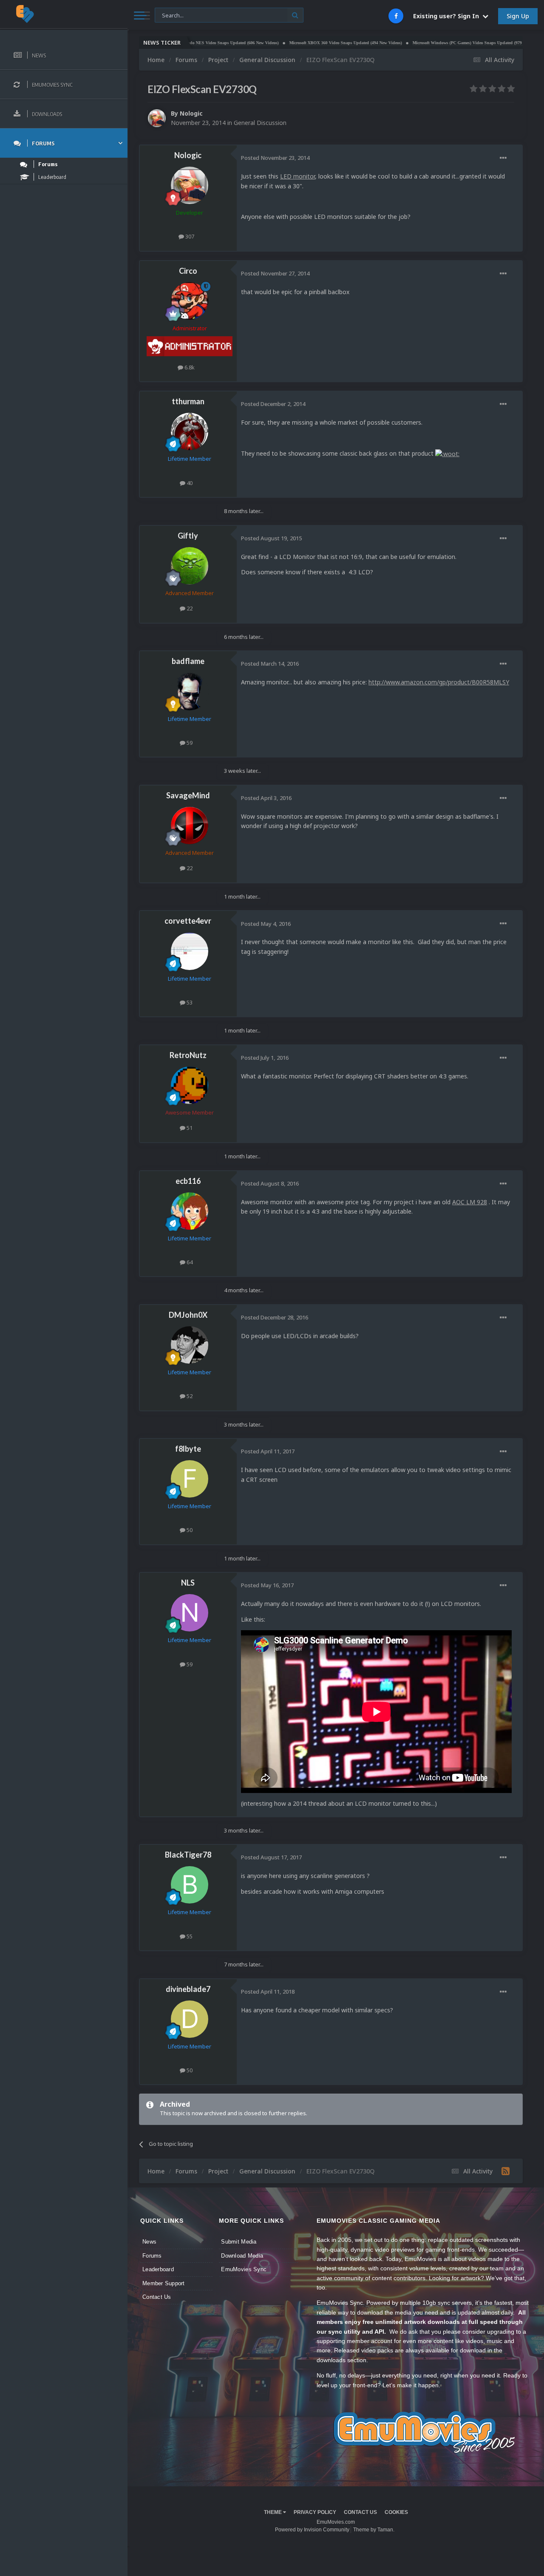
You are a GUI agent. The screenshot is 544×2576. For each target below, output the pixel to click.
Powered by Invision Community (312, 2530)
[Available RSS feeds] (506, 2171)
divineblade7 (188, 1989)
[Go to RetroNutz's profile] (190, 1085)
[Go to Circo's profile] (190, 301)
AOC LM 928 (470, 1202)
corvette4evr (188, 921)
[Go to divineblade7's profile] (190, 2019)
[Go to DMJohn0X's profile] (190, 1345)
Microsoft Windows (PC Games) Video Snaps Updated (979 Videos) (429, 43)
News (149, 2242)
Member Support (164, 2283)
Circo (188, 271)
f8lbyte (188, 1449)
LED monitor (297, 176)
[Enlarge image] (447, 453)
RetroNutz (188, 1055)
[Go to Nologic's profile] (157, 118)
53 (189, 1002)
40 (189, 483)
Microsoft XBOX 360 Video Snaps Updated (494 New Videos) (300, 43)
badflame (188, 661)
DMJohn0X (188, 1315)
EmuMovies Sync (244, 2269)
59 (189, 743)
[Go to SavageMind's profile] (190, 826)
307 (189, 236)
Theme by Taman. (374, 2530)
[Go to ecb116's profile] (190, 1211)
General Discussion (260, 123)
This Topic (173, 15)
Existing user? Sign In (448, 16)
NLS (188, 1583)
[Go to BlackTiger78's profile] (190, 1885)
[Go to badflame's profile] (190, 692)
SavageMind (188, 795)
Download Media (242, 2256)
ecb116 (188, 1181)
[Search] (295, 15)
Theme (273, 2512)
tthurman (188, 401)
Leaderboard (158, 2269)
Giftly (188, 536)
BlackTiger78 (188, 1855)
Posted (275, 158)
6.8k (189, 367)
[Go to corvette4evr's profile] (190, 951)
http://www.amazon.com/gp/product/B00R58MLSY (439, 682)
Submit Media (239, 2242)
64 (189, 1262)
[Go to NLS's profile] (190, 1613)
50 (189, 1530)
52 (189, 1396)
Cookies (396, 2512)
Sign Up (518, 16)
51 (189, 1128)
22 (189, 608)
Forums (152, 2256)
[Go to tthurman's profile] (190, 431)
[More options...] (503, 158)
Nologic (191, 113)
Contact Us (157, 2297)
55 (189, 1936)
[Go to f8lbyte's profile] (190, 1479)
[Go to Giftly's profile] (190, 566)
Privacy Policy (315, 2512)
